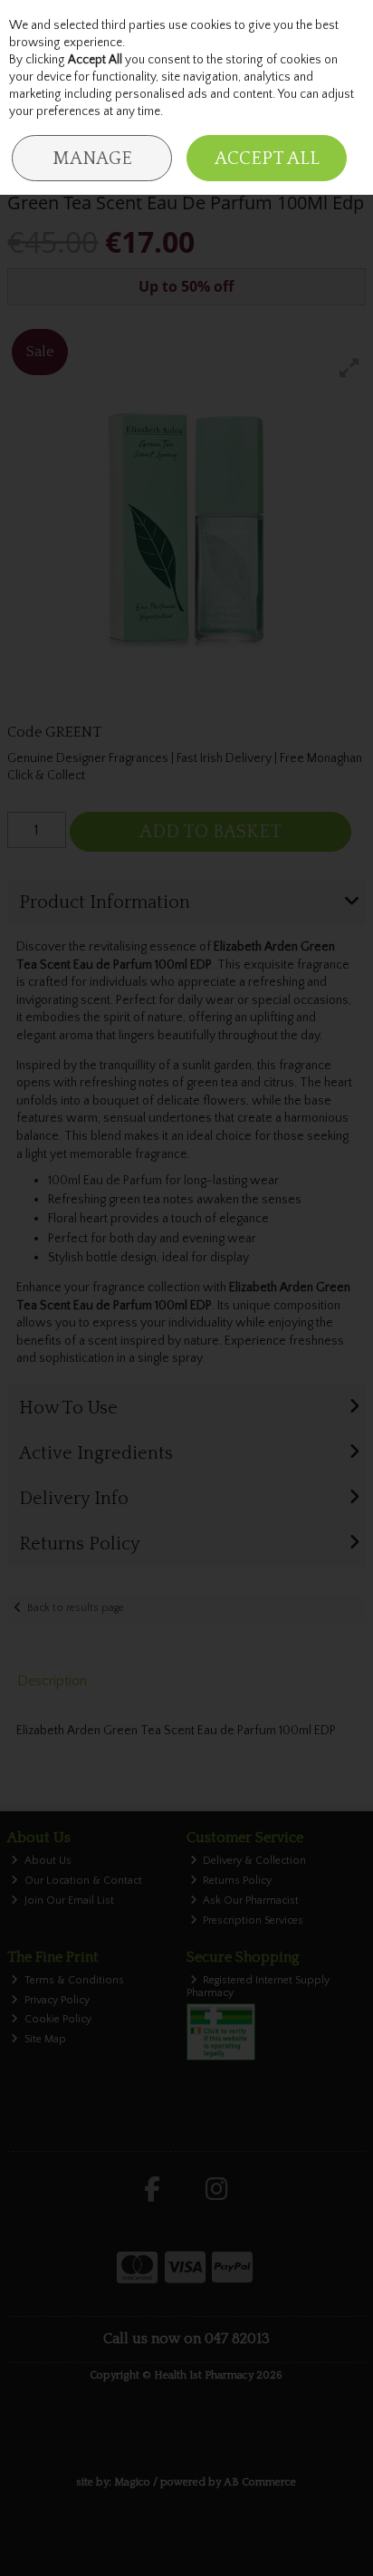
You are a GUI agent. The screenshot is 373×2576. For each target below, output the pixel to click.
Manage (92, 159)
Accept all (267, 159)
